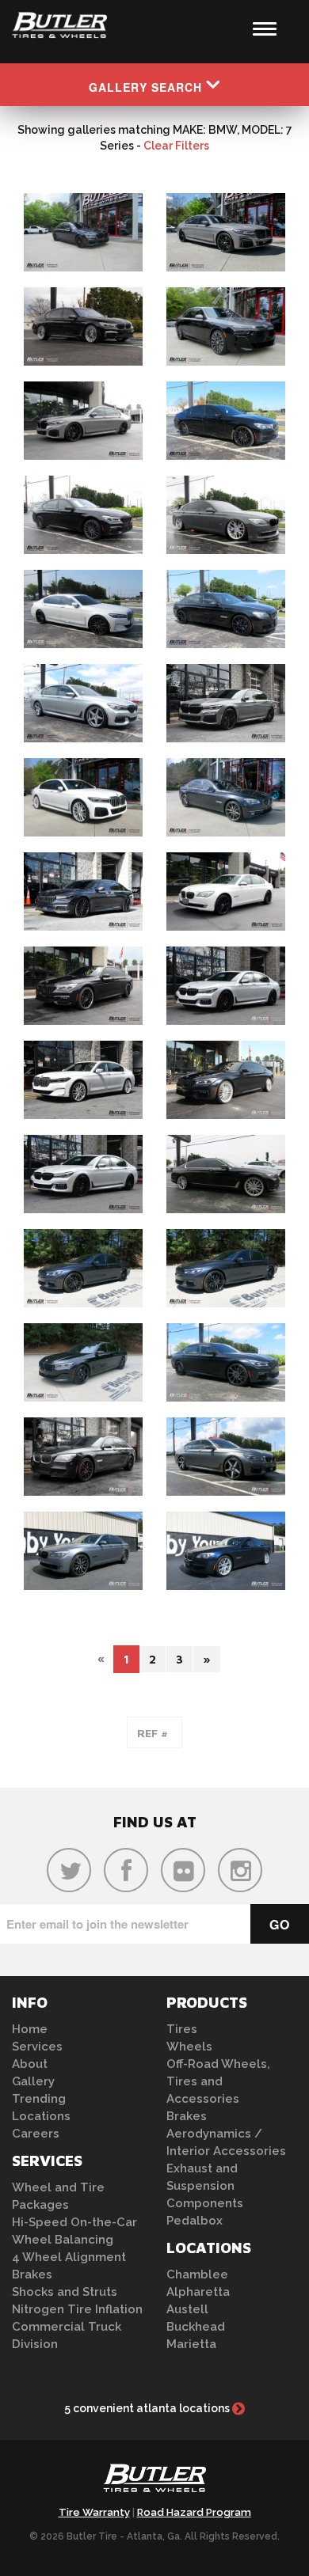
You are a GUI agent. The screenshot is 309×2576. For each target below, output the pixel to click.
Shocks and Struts (65, 2292)
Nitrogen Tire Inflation (77, 2309)
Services (37, 2047)
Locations (41, 2116)
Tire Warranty (94, 2512)
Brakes (32, 2274)
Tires (182, 2029)
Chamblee (197, 2274)
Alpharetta (198, 2292)
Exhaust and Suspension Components (205, 2186)
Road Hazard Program (194, 2512)
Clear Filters (176, 146)
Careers (36, 2134)
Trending (39, 2099)
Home (30, 2029)
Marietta (191, 2344)
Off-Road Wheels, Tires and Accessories (218, 2081)
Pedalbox (195, 2221)
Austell (187, 2309)
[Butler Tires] (154, 2483)
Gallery (33, 2081)
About (30, 2064)
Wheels (189, 2047)
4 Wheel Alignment (69, 2257)
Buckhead (196, 2327)
